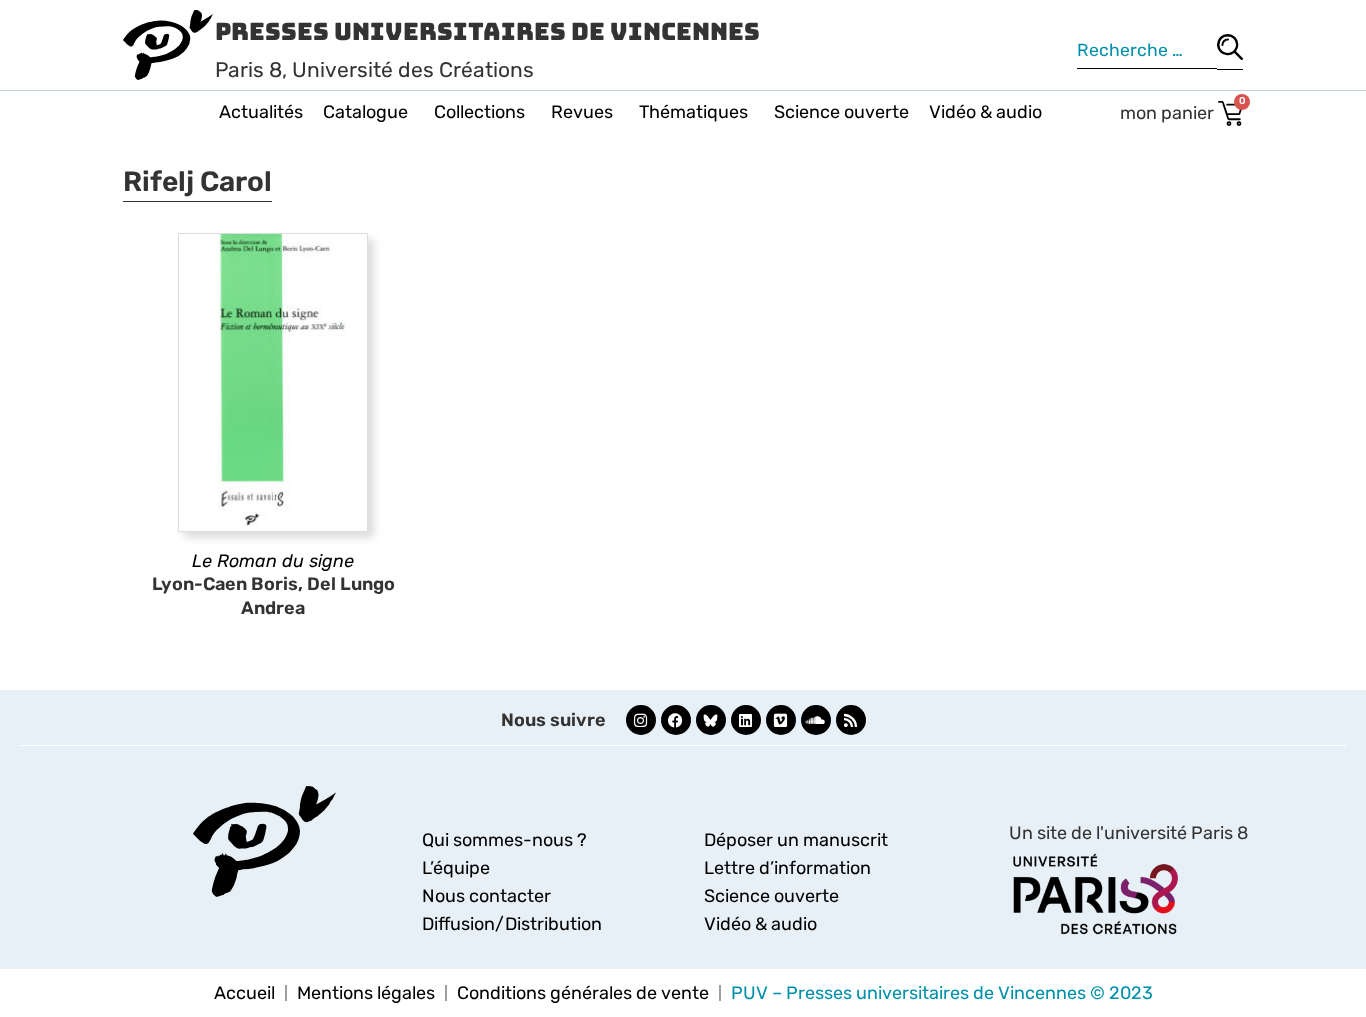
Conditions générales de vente (583, 993)
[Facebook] (676, 720)
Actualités (261, 112)
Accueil (244, 993)
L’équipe (456, 868)
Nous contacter (486, 896)
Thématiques (693, 112)
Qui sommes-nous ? (504, 840)
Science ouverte (841, 112)
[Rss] (851, 720)
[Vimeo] (781, 720)
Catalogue (365, 112)
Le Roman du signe (273, 561)
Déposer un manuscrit (796, 840)
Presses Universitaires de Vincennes (487, 31)
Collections (479, 112)
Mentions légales (366, 993)
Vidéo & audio (985, 112)
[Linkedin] (746, 720)
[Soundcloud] (816, 720)
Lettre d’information (787, 868)
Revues (582, 112)
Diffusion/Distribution (512, 924)
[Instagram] (641, 720)
